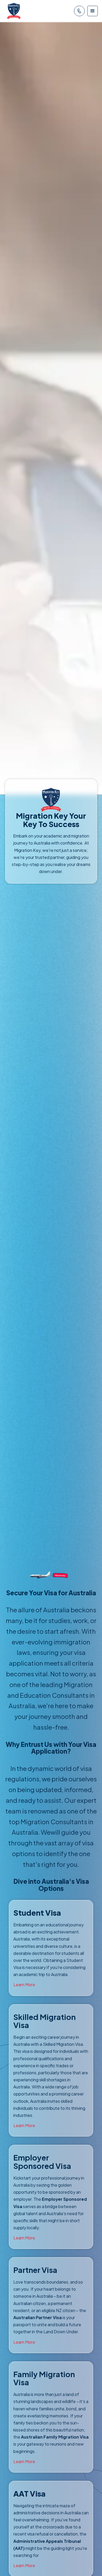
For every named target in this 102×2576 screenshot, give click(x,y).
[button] (93, 11)
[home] (13, 11)
